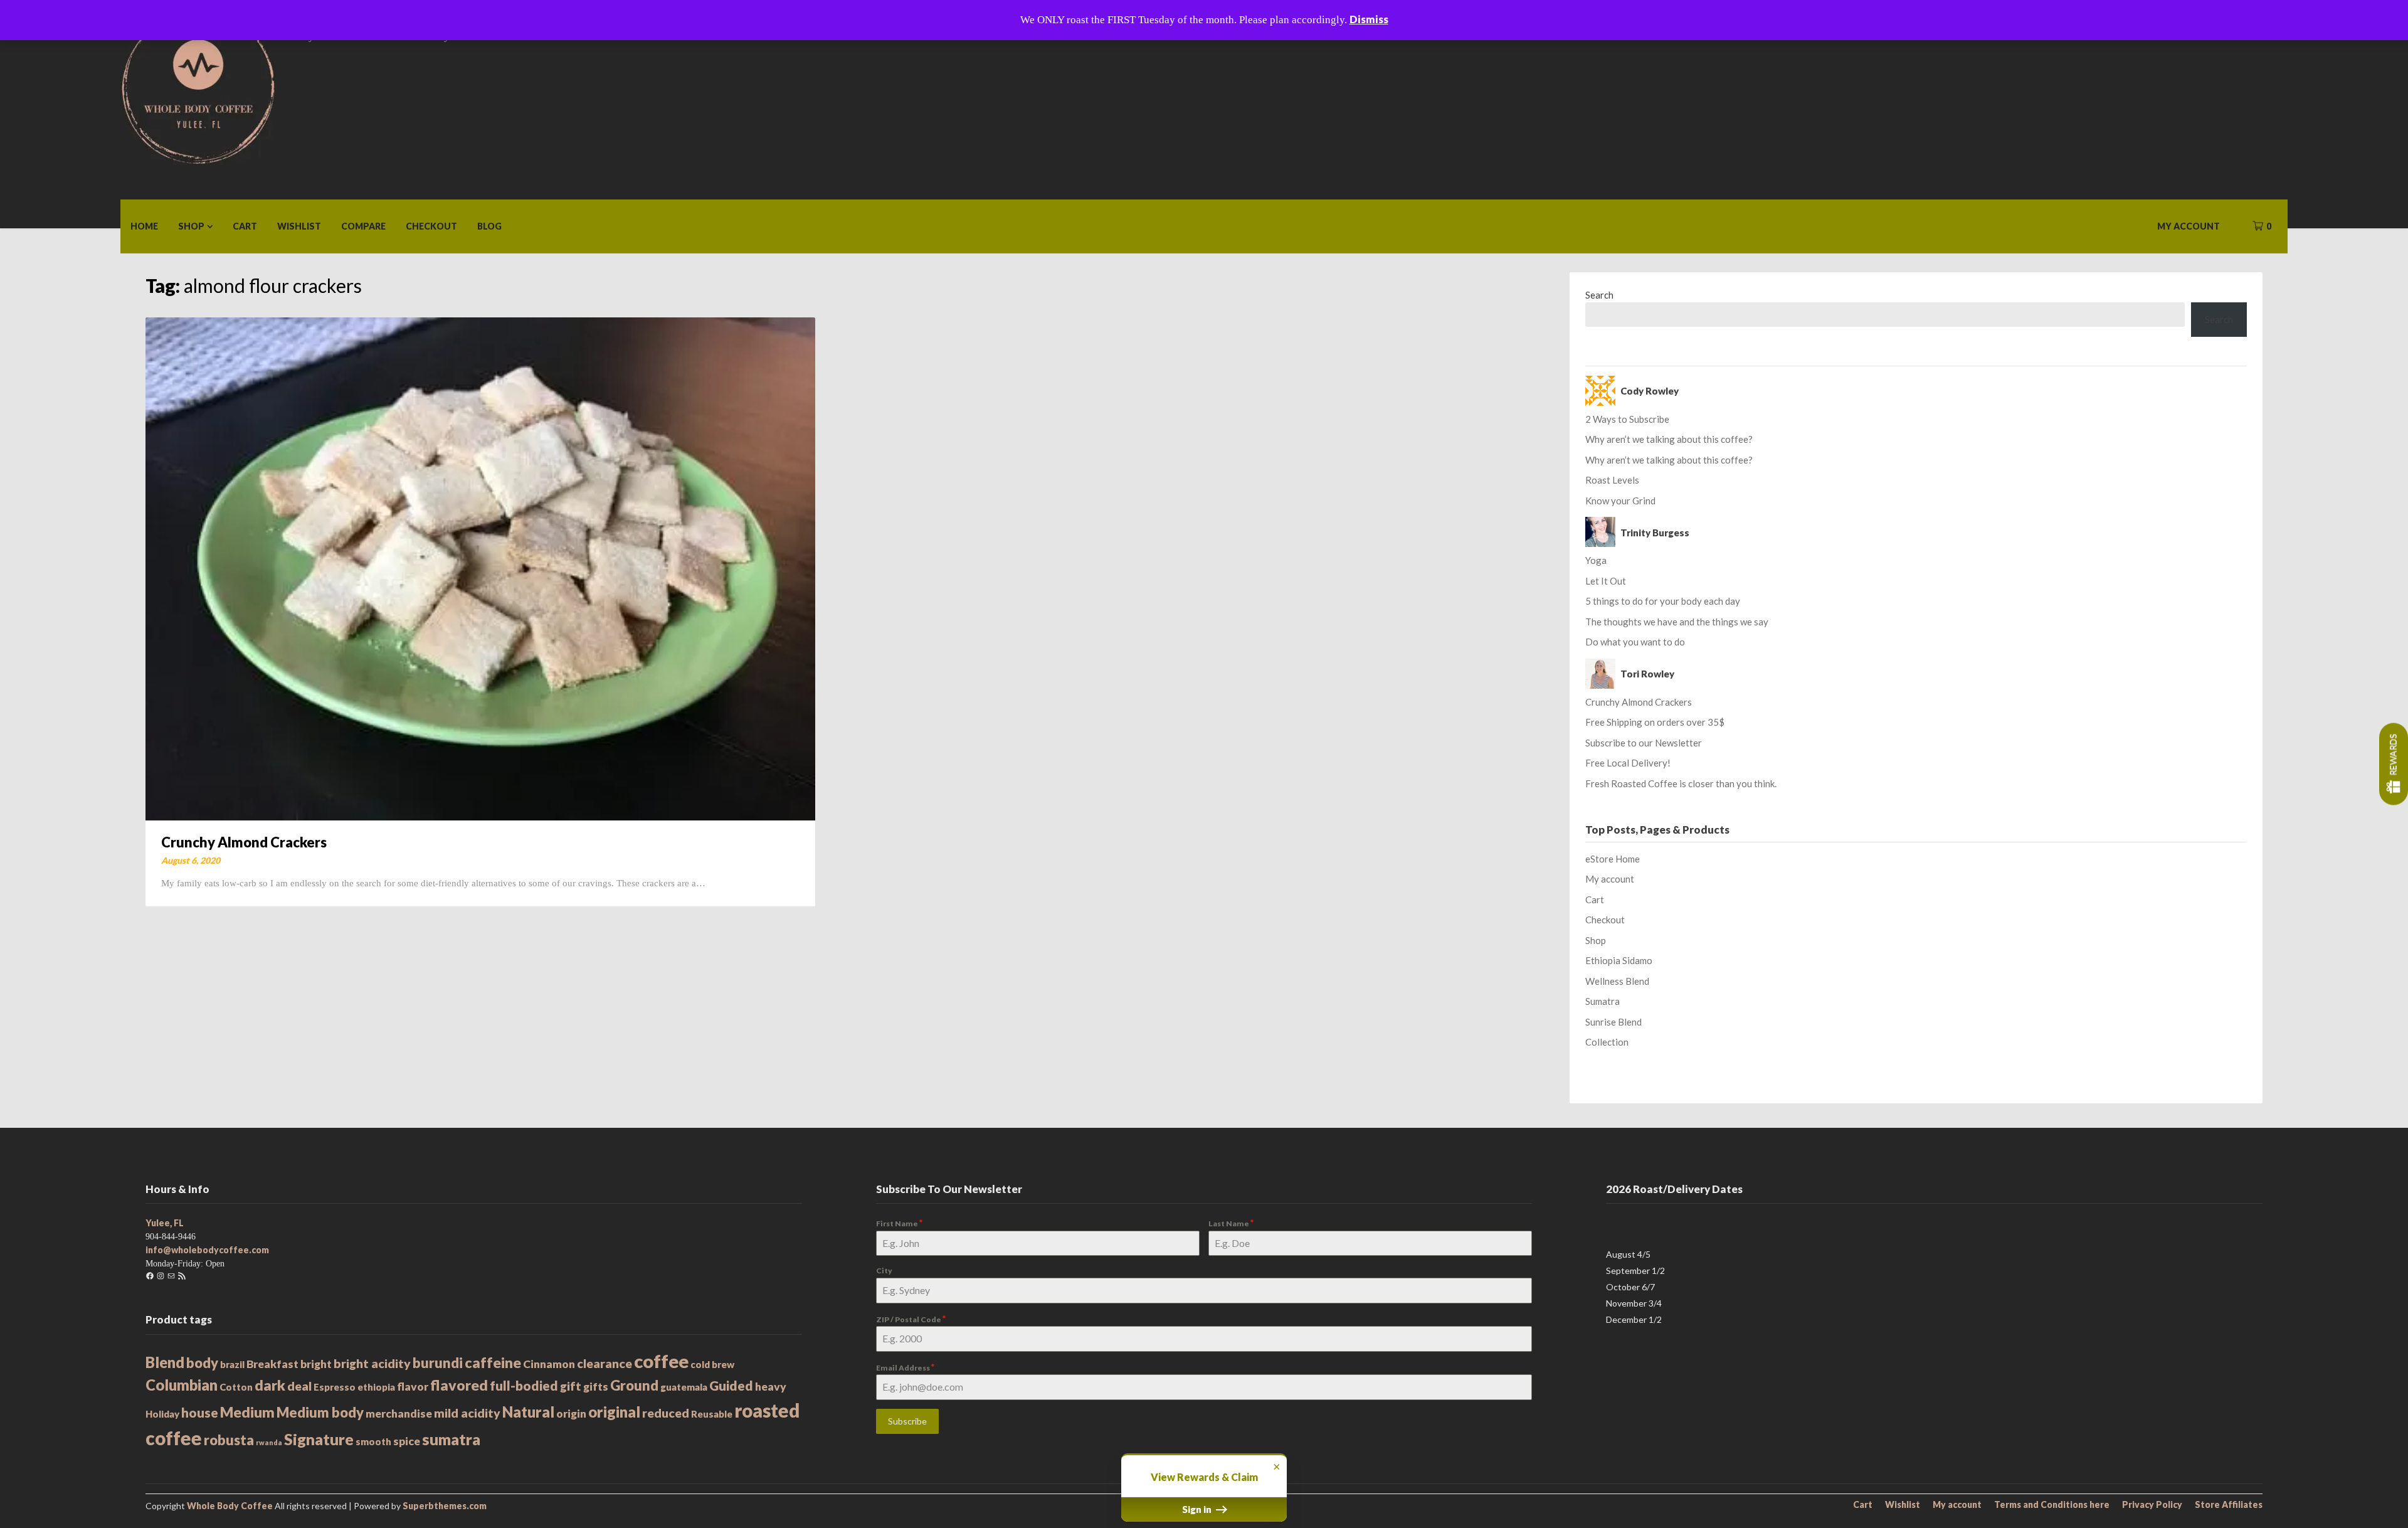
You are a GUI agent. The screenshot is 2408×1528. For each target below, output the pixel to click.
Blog (489, 226)
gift (571, 1386)
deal (299, 1386)
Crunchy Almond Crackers (244, 842)
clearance (605, 1363)
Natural (528, 1412)
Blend (165, 1362)
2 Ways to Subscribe (1627, 419)
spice (407, 1441)
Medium (247, 1412)
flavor (413, 1387)
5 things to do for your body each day (1663, 601)
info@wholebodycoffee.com (207, 1250)
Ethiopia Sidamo (1619, 960)
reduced (666, 1413)
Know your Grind (1620, 501)
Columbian (182, 1385)
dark (270, 1385)
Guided (731, 1385)
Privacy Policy (2152, 1505)
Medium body (320, 1412)
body (202, 1363)
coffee (661, 1361)
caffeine (493, 1362)
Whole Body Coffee (230, 1506)
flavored (459, 1385)
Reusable (712, 1414)
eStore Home (1613, 859)
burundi (438, 1363)
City (884, 1271)
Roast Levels (1612, 480)
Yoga (1596, 560)
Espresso (335, 1387)
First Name (899, 1223)
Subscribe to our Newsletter (1644, 743)
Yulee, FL (165, 1223)
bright (316, 1364)
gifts (596, 1387)
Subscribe (907, 1421)
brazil (232, 1364)
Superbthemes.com (445, 1506)
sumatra (451, 1439)
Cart (245, 226)
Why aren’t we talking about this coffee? (1669, 439)
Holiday (162, 1414)
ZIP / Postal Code (911, 1319)
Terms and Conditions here (2052, 1505)
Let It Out (1606, 581)
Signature (319, 1439)
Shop (191, 226)
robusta (229, 1440)
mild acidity (467, 1413)
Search (1599, 295)
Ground (634, 1385)
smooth (373, 1441)
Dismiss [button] (1369, 19)
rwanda (269, 1442)
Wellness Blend (1617, 981)
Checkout (431, 226)
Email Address (905, 1367)
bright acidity (372, 1363)
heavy (771, 1387)
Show (2394, 764)
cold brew (712, 1364)
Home (144, 226)
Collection (1607, 1042)
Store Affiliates (2229, 1505)
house (200, 1412)
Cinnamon (549, 1364)
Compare (363, 226)
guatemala (684, 1387)
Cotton (236, 1387)
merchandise (399, 1414)
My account (1610, 879)
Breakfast (272, 1364)
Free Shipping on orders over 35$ (1655, 722)
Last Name (1231, 1223)
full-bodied (524, 1385)
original (614, 1412)
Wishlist (299, 226)
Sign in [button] (1198, 1509)
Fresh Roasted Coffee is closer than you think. (1681, 783)
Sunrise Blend (1613, 1022)
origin (571, 1414)
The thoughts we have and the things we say (1677, 622)
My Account (2189, 226)
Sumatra (1603, 1001)
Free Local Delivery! (1628, 763)
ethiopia (376, 1387)
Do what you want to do (1635, 642)
